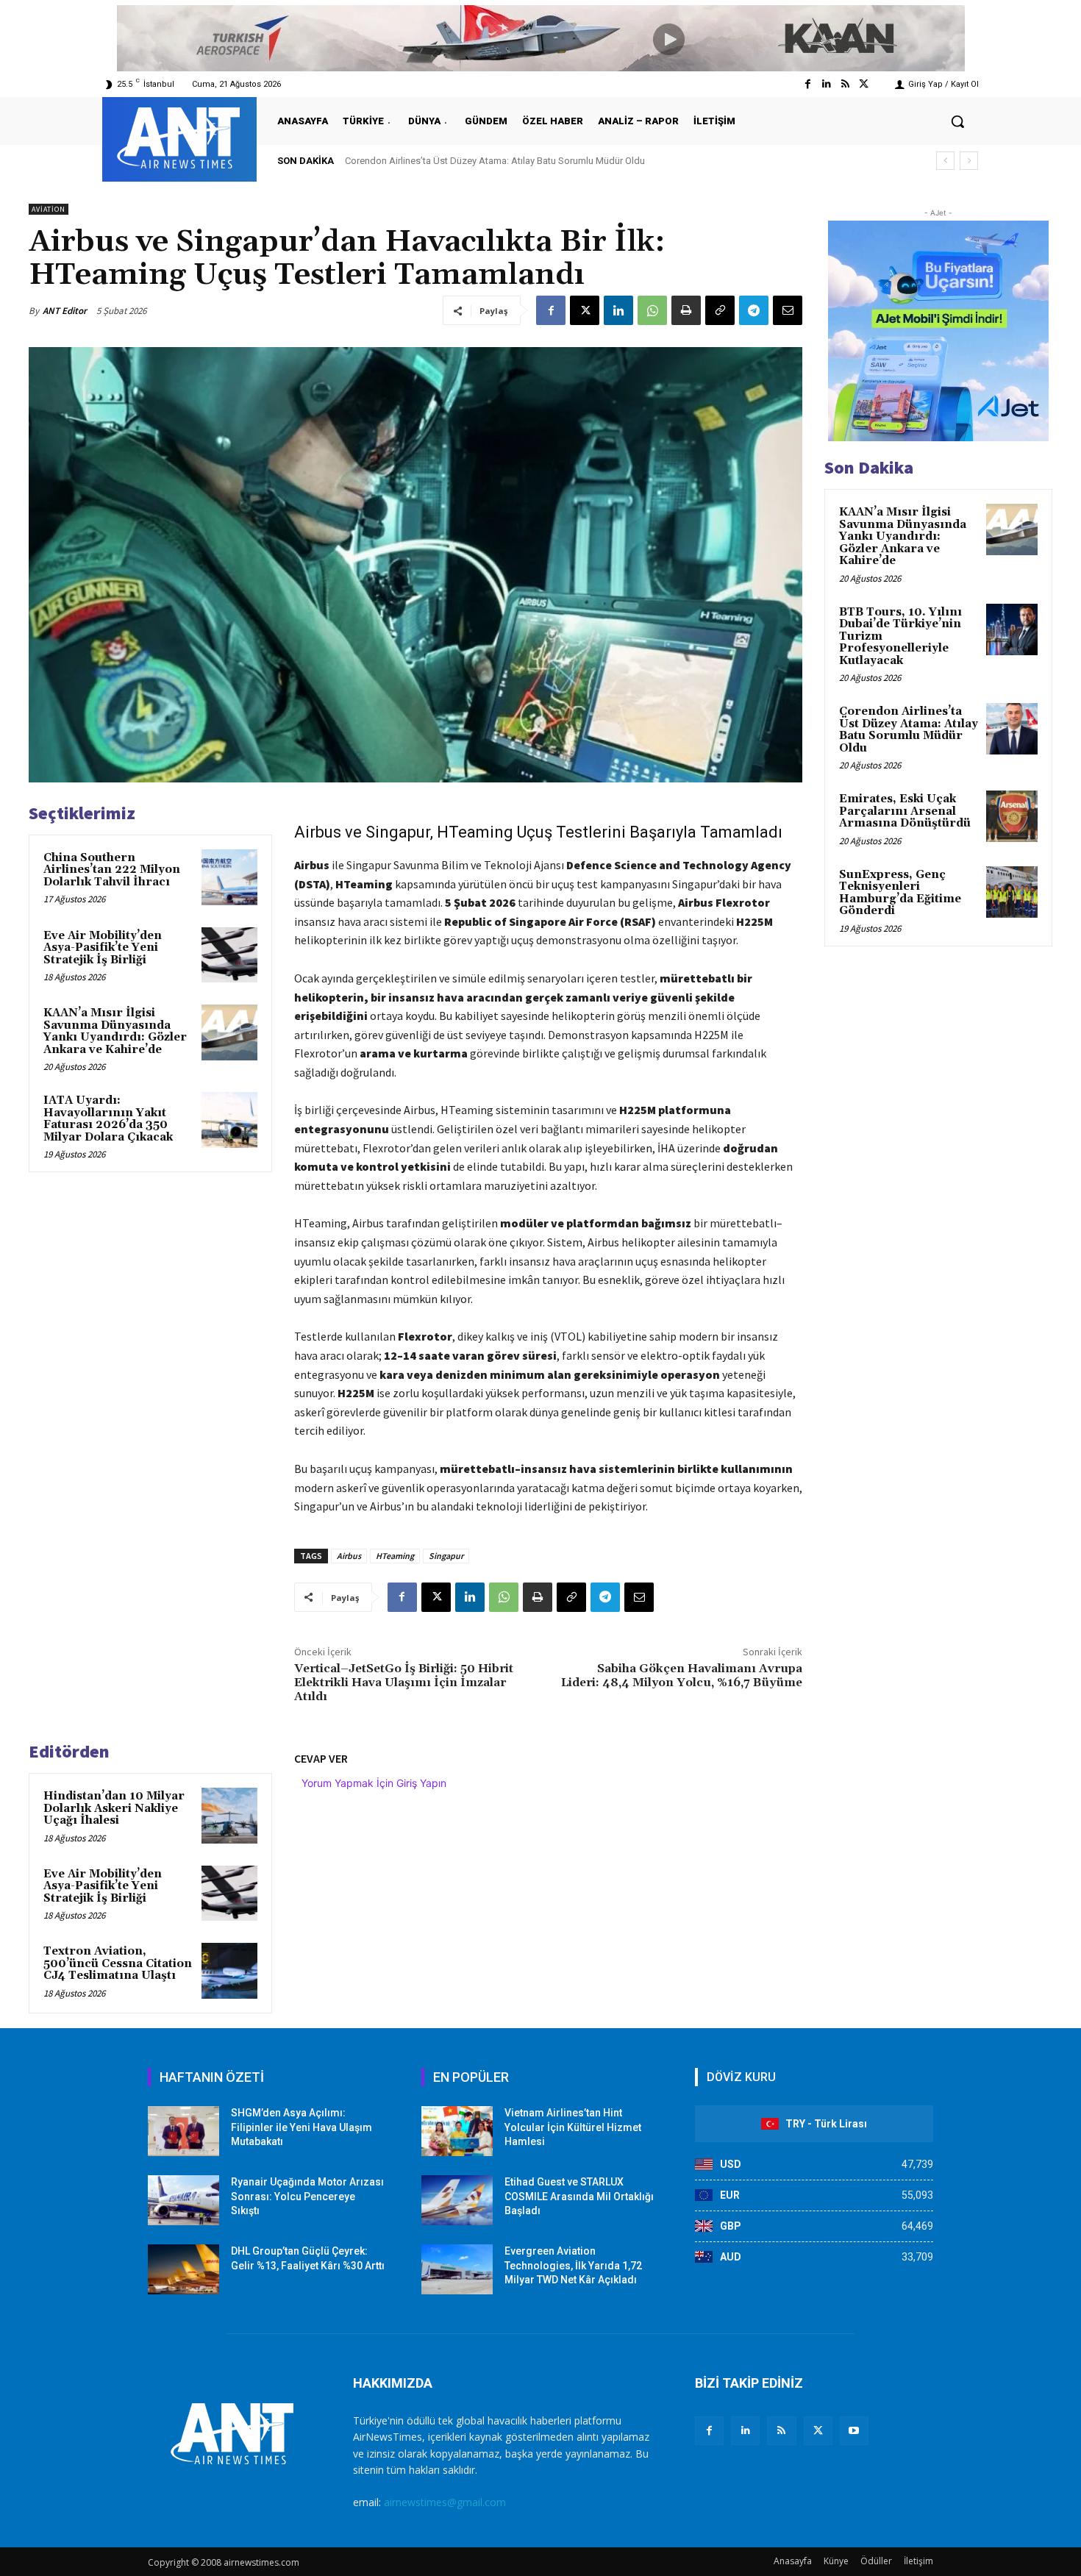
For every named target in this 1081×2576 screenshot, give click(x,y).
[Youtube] (854, 2431)
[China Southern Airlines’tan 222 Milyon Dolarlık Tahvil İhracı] (229, 877)
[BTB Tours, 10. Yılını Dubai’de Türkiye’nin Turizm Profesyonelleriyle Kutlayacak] (1012, 629)
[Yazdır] (686, 310)
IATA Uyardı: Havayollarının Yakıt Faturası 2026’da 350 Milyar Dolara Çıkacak (108, 1119)
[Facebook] (808, 84)
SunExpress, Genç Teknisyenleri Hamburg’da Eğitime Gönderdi (900, 893)
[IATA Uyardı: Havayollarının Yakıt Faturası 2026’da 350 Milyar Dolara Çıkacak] (229, 1120)
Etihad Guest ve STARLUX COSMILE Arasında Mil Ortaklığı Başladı (579, 2196)
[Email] (788, 310)
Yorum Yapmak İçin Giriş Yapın (374, 1783)
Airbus (349, 1556)
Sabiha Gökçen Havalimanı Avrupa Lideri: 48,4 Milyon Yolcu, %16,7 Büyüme (682, 1676)
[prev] (945, 161)
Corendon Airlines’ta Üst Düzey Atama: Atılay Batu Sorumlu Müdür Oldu (909, 730)
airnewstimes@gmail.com (445, 2502)
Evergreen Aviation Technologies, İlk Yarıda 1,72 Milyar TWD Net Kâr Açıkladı (573, 2265)
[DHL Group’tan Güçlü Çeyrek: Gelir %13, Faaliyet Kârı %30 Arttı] (183, 2269)
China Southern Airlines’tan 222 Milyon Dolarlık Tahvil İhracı (112, 870)
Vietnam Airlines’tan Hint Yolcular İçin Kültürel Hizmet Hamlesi (573, 2127)
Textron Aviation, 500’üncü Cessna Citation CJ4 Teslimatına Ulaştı (118, 1963)
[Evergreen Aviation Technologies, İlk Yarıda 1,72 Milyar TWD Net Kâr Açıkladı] (457, 2269)
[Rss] (845, 84)
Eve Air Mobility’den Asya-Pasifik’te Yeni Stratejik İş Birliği (103, 948)
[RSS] (781, 2431)
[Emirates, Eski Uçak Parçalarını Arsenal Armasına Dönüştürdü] (1012, 816)
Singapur (446, 1556)
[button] (957, 121)
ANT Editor (65, 311)
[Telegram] (754, 310)
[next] (969, 161)
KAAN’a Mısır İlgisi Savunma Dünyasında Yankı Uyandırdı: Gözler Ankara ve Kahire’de (115, 1031)
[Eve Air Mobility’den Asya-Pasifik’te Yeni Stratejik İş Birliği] (229, 955)
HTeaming (395, 1556)
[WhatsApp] (652, 310)
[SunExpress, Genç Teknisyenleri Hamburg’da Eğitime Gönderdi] (1012, 892)
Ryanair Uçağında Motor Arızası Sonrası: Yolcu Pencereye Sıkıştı (307, 2196)
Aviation (49, 209)
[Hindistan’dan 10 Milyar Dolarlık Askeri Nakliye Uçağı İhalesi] (229, 1816)
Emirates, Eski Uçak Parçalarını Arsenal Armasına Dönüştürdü (474, 161)
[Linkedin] (826, 84)
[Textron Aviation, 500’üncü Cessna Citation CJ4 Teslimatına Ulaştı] (229, 1971)
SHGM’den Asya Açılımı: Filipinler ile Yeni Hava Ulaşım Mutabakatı (302, 2127)
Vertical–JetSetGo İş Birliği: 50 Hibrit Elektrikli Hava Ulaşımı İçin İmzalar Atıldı (404, 1683)
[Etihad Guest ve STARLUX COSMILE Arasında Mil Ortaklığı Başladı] (457, 2200)
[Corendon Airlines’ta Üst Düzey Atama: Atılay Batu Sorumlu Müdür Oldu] (1012, 729)
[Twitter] (864, 84)
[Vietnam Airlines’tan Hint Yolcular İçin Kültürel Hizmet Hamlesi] (457, 2131)
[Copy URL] (720, 310)
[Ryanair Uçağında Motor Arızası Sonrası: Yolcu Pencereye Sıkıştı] (183, 2200)
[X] (585, 310)
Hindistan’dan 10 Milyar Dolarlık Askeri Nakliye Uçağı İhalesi (114, 1808)
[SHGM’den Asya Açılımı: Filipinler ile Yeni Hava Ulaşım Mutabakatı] (183, 2131)
